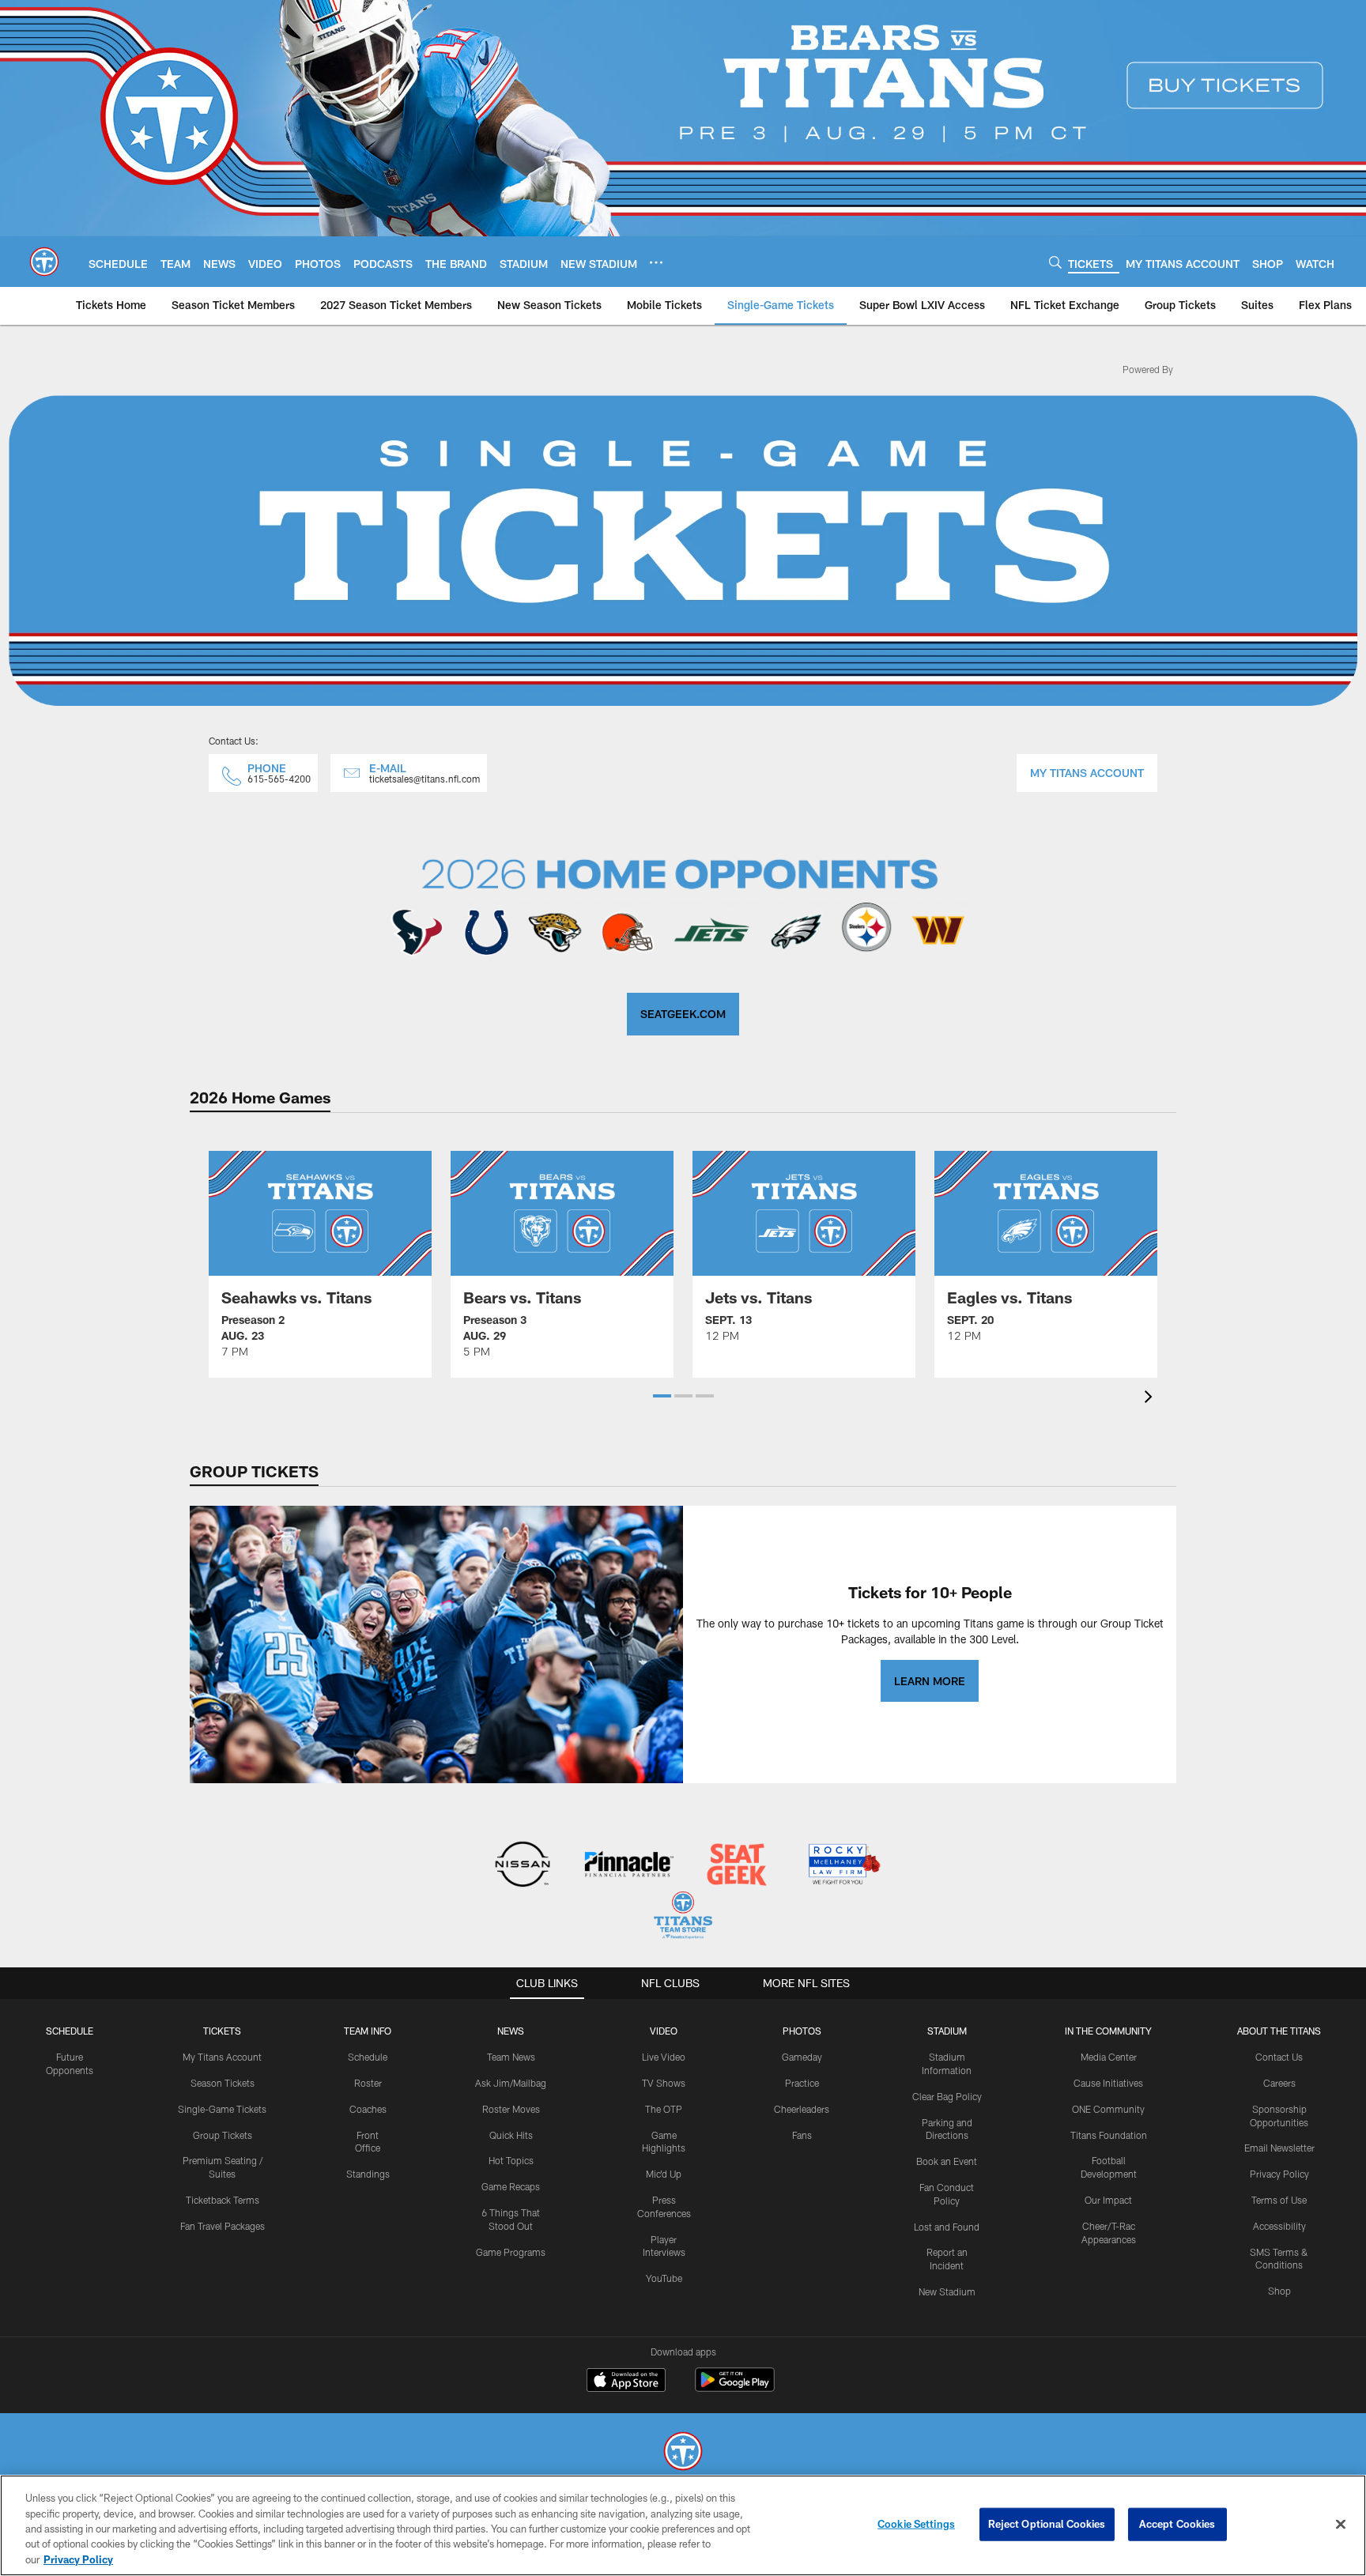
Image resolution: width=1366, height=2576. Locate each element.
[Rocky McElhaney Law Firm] (843, 1866)
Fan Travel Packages (223, 2226)
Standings (368, 2174)
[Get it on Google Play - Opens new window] (735, 2387)
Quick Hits (511, 2135)
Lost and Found (947, 2227)
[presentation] (1151, 1399)
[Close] (1341, 2525)
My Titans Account (222, 2057)
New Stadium (947, 2291)
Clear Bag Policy (947, 2096)
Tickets (222, 2031)
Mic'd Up (664, 2174)
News (511, 2031)
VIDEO (664, 2031)
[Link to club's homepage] (44, 262)
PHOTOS (802, 2031)
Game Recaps (511, 2186)
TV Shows (664, 2083)
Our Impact (1108, 2200)
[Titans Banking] (630, 1866)
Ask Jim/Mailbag (511, 2083)
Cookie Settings (916, 2524)
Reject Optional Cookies (1047, 2524)
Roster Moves (511, 2109)
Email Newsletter (1279, 2148)
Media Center (1109, 2057)
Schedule (70, 2031)
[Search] (1055, 262)
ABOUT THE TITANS (1279, 2031)
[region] (683, 2525)
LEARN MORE (930, 1681)
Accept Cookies (1177, 2524)
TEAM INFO (368, 2031)
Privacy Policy (1279, 2174)
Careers (1279, 2083)
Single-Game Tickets (222, 2109)
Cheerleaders (802, 2109)
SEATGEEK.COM (683, 1014)
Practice (802, 2083)
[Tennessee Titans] (683, 2453)
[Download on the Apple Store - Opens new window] (626, 2382)
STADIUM (947, 2031)
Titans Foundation (1109, 2135)
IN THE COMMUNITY (1108, 2031)
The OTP (664, 2109)
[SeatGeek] (736, 1866)
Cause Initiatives (1108, 2083)
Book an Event (947, 2161)
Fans (802, 2135)
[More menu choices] (656, 262)
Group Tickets (223, 2135)
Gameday (802, 2057)
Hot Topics (511, 2160)
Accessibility (1279, 2226)
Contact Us (1279, 2057)
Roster (368, 2083)
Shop (1279, 2291)
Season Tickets (223, 2083)
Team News (511, 2057)
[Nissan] (522, 1866)
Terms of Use (1279, 2200)
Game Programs (511, 2252)
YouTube (664, 2278)
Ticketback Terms (223, 2200)
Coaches (368, 2109)
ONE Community (1108, 2109)
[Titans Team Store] (683, 1917)
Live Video (664, 2057)
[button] (662, 1396)
